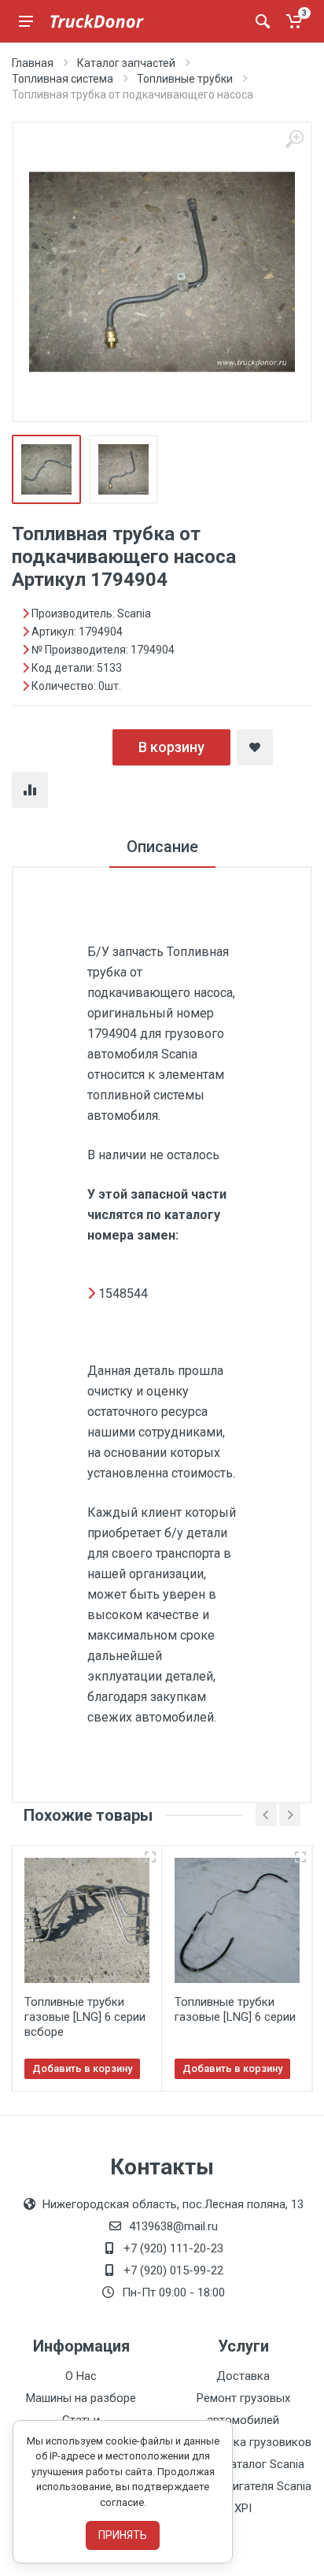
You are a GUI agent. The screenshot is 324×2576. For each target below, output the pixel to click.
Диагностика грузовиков (243, 2442)
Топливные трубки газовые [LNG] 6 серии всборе (85, 2017)
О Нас (81, 2376)
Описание (162, 847)
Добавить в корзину (82, 2068)
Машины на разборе (81, 2398)
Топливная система (63, 79)
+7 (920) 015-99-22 (173, 2270)
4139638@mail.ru (173, 2226)
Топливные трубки (185, 79)
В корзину (171, 747)
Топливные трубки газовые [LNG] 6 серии (235, 2009)
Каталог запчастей (126, 63)
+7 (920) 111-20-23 (173, 2248)
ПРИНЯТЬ (123, 2535)
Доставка (243, 2376)
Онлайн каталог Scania (243, 2464)
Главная (33, 63)
